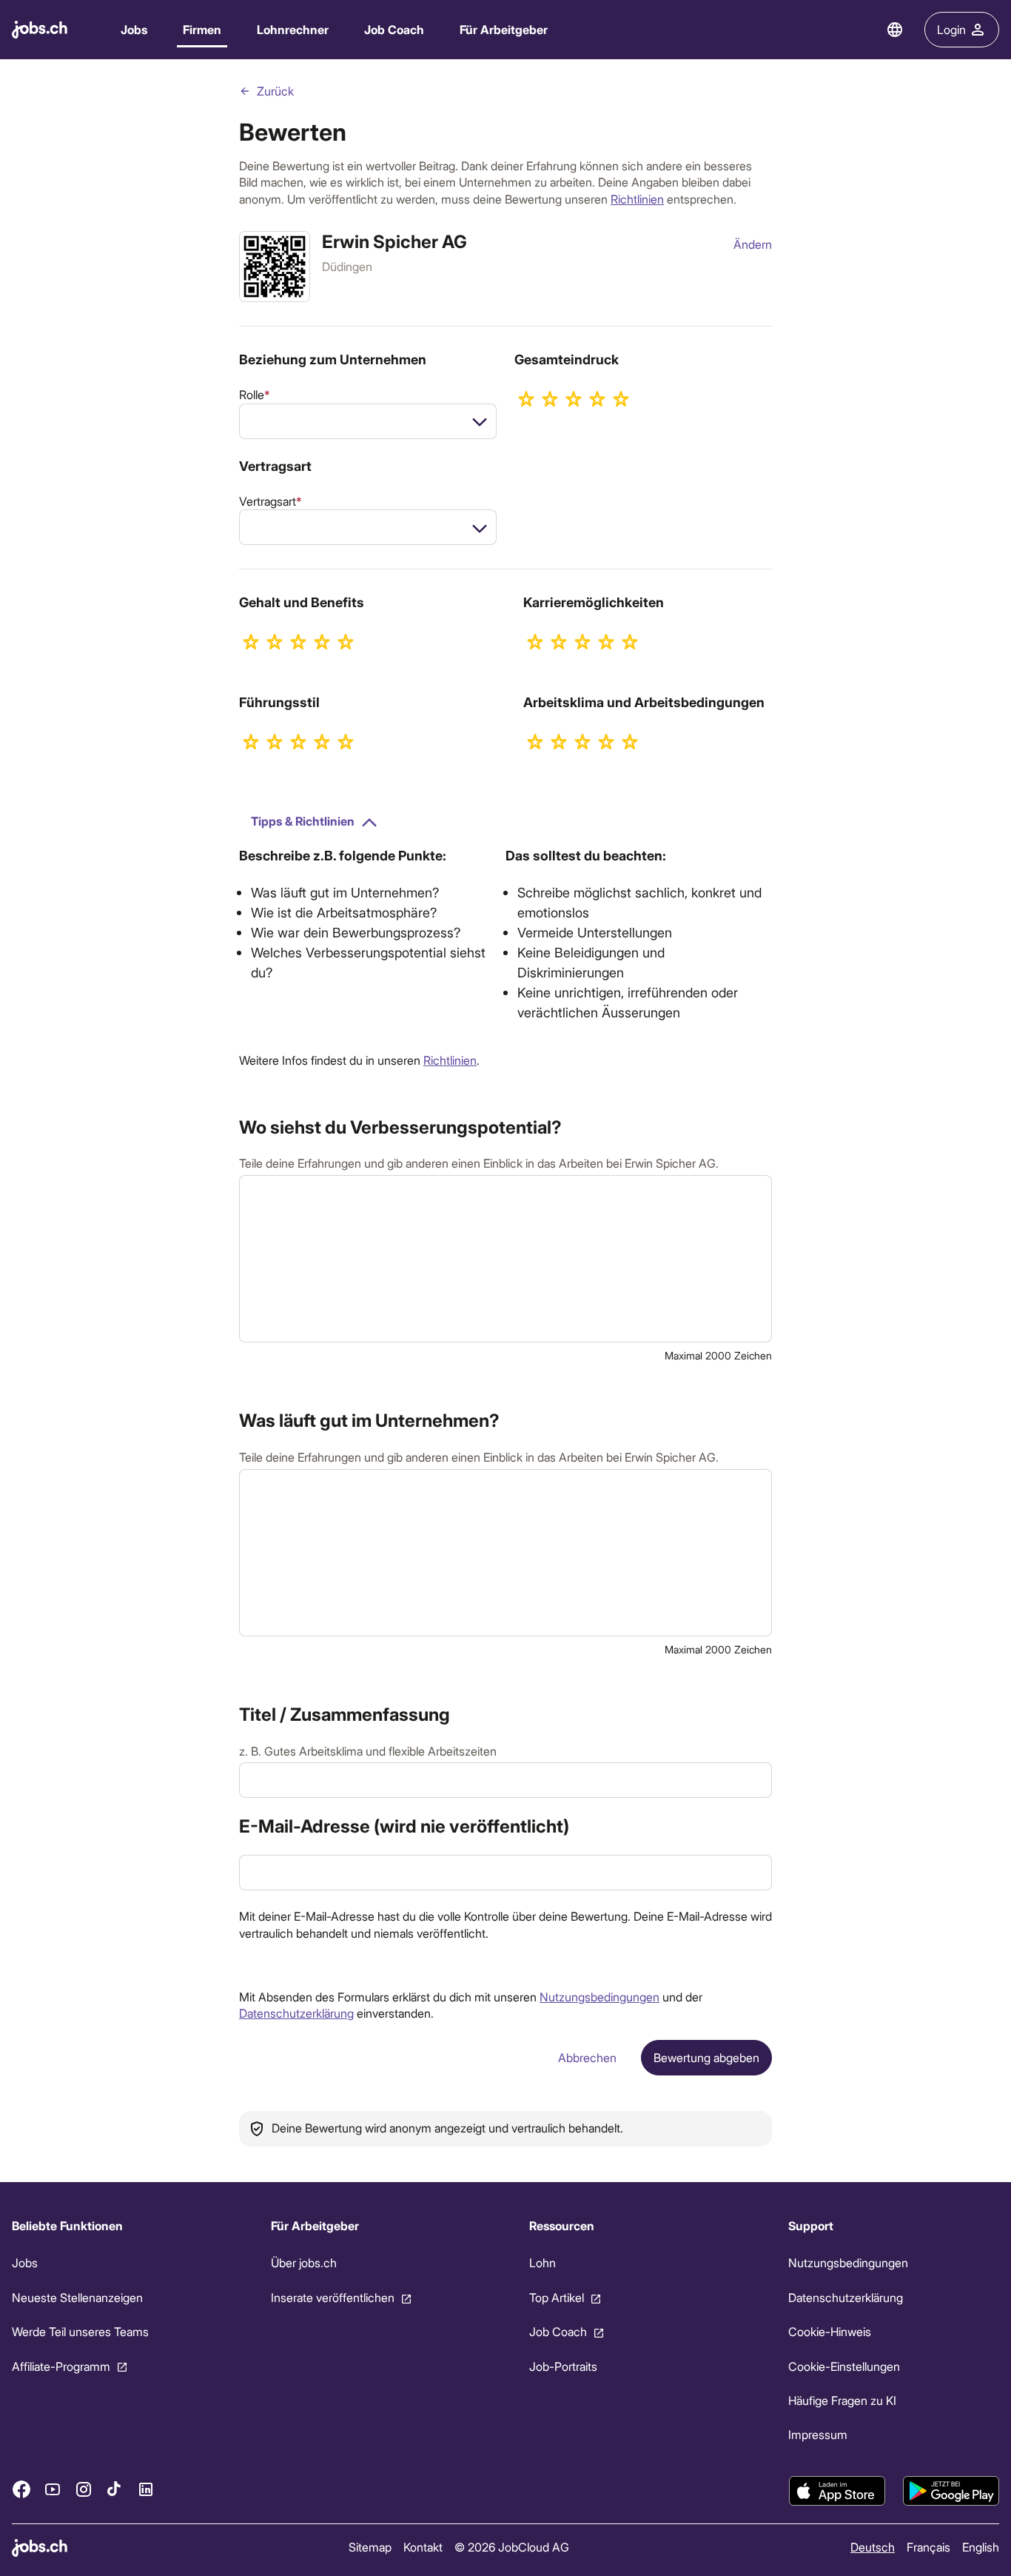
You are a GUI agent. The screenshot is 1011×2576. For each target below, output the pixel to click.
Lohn (543, 2262)
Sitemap (370, 2547)
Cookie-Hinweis (830, 2331)
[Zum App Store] (837, 2491)
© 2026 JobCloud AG (512, 2547)
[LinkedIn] (146, 2489)
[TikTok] (115, 2489)
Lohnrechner (293, 29)
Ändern (753, 244)
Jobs (134, 29)
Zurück (275, 91)
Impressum (818, 2434)
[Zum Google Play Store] (951, 2491)
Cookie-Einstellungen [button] (844, 2365)
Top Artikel (557, 2297)
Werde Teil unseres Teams (80, 2331)
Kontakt (423, 2547)
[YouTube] (53, 2489)
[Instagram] (84, 2489)
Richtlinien (637, 199)
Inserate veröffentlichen (333, 2297)
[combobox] (368, 421)
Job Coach (394, 29)
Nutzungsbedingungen (599, 1997)
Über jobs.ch (304, 2262)
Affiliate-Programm (61, 2365)
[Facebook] (21, 2489)
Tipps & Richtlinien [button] (303, 821)
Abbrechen (587, 2057)
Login (951, 29)
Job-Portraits (563, 2365)
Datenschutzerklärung (296, 2013)
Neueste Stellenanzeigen (77, 2297)
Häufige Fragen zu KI (842, 2400)
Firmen (202, 29)
